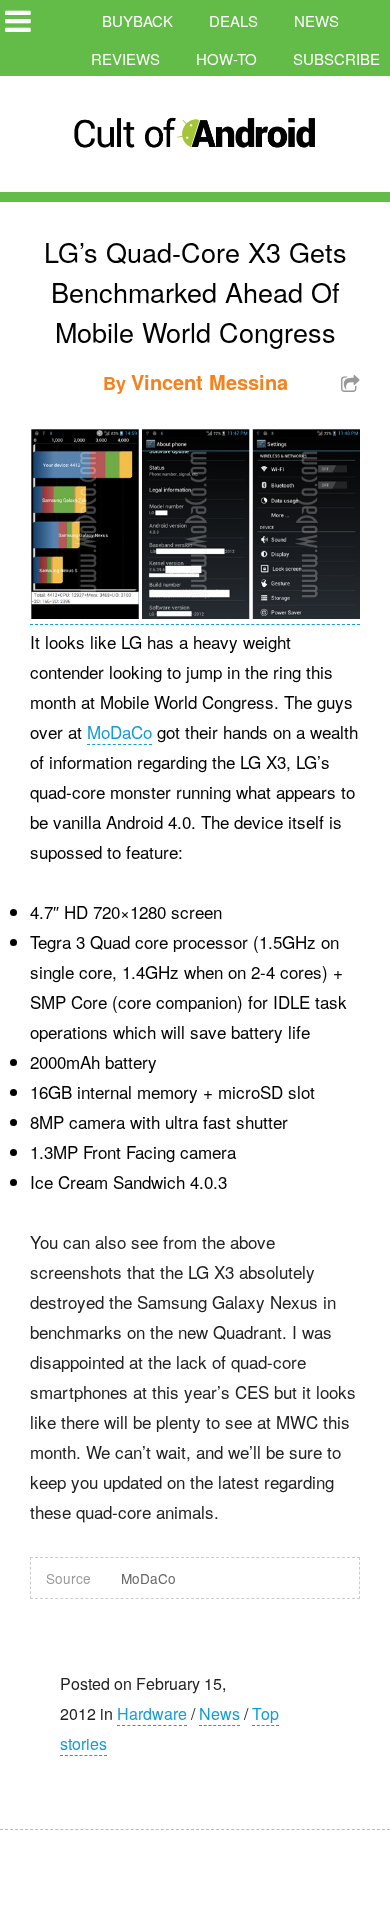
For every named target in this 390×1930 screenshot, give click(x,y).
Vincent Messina (209, 381)
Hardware (152, 1713)
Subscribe (336, 58)
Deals (233, 20)
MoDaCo (119, 731)
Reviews (125, 58)
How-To (226, 58)
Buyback (137, 20)
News (316, 20)
